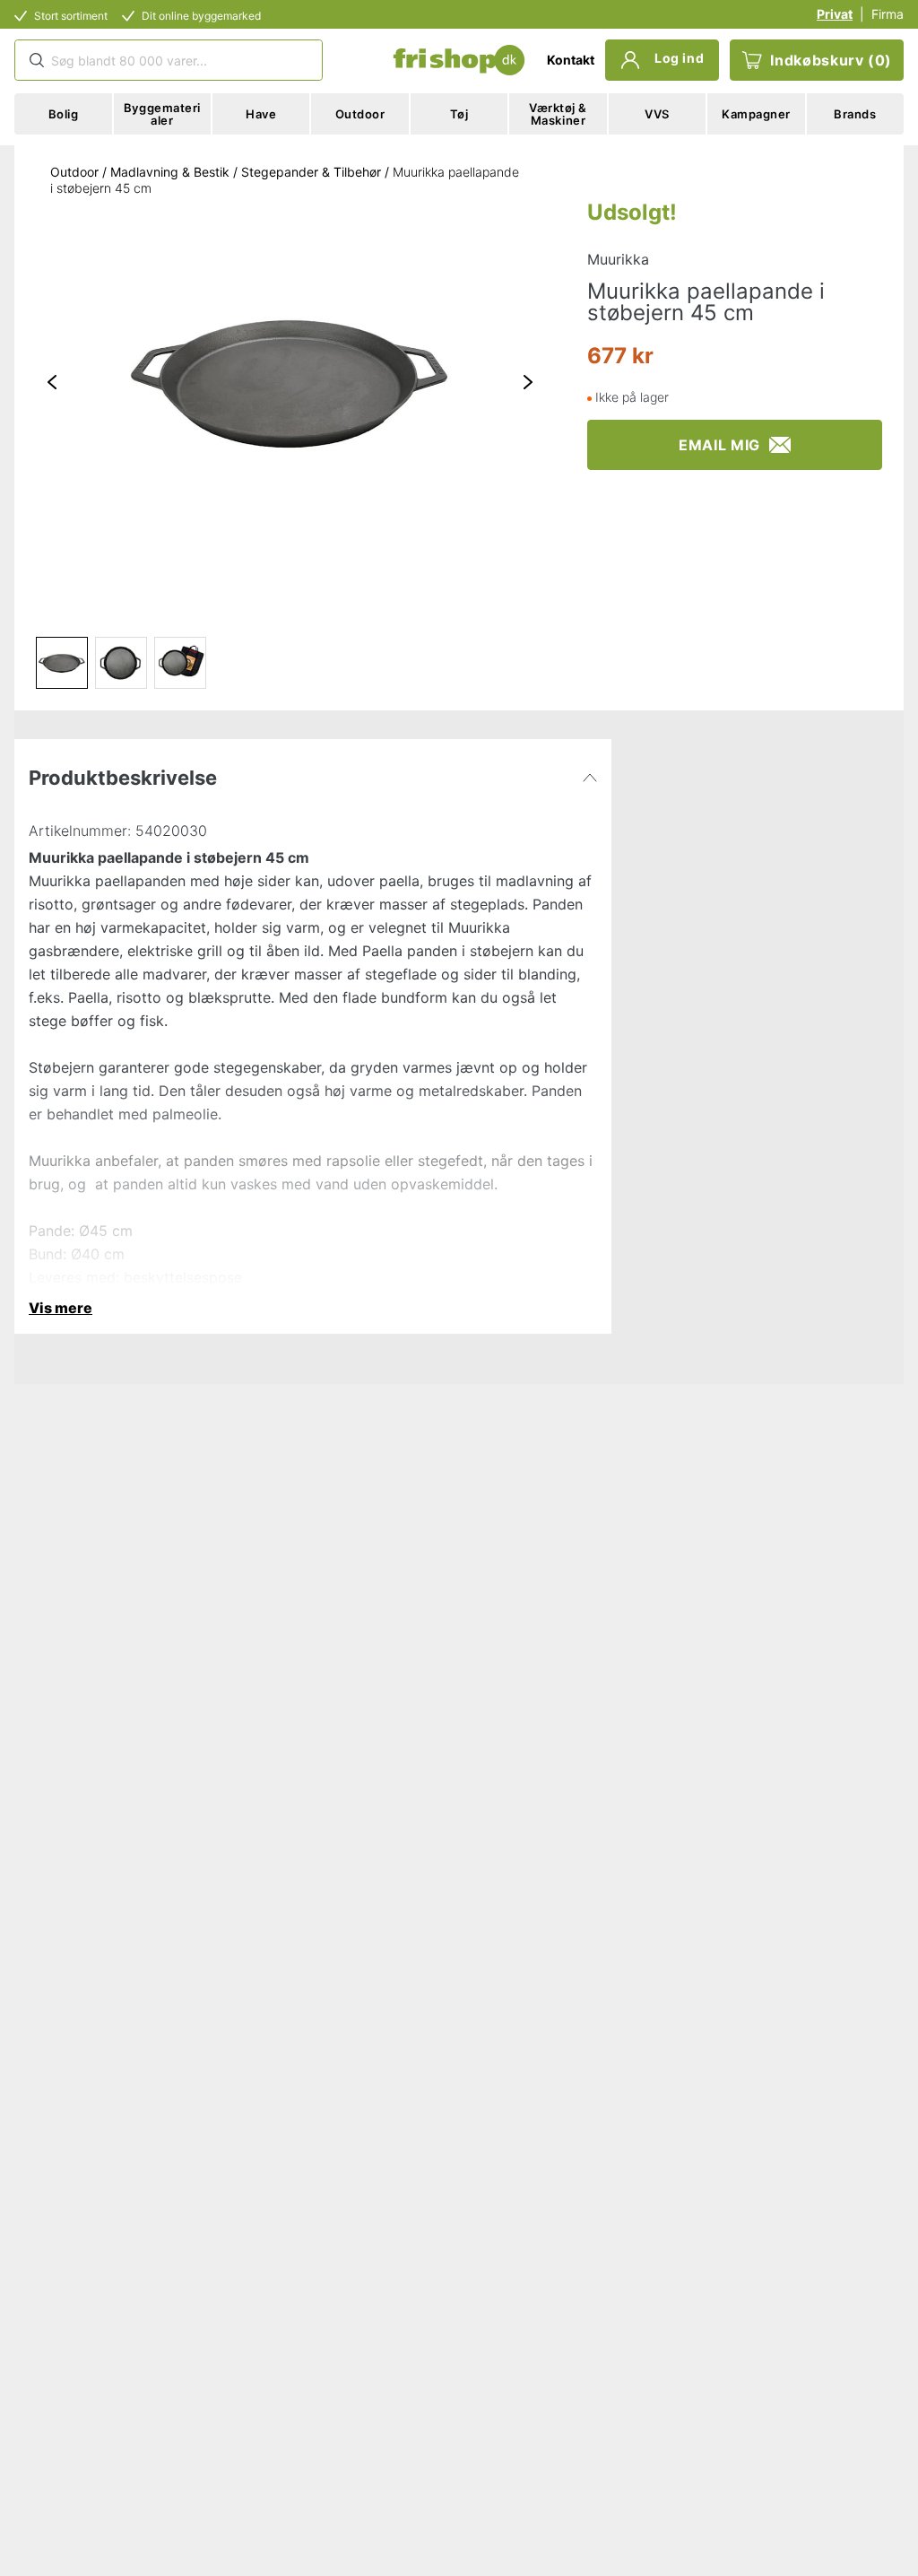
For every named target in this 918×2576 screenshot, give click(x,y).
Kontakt (571, 60)
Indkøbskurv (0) (831, 60)
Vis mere (61, 1308)
